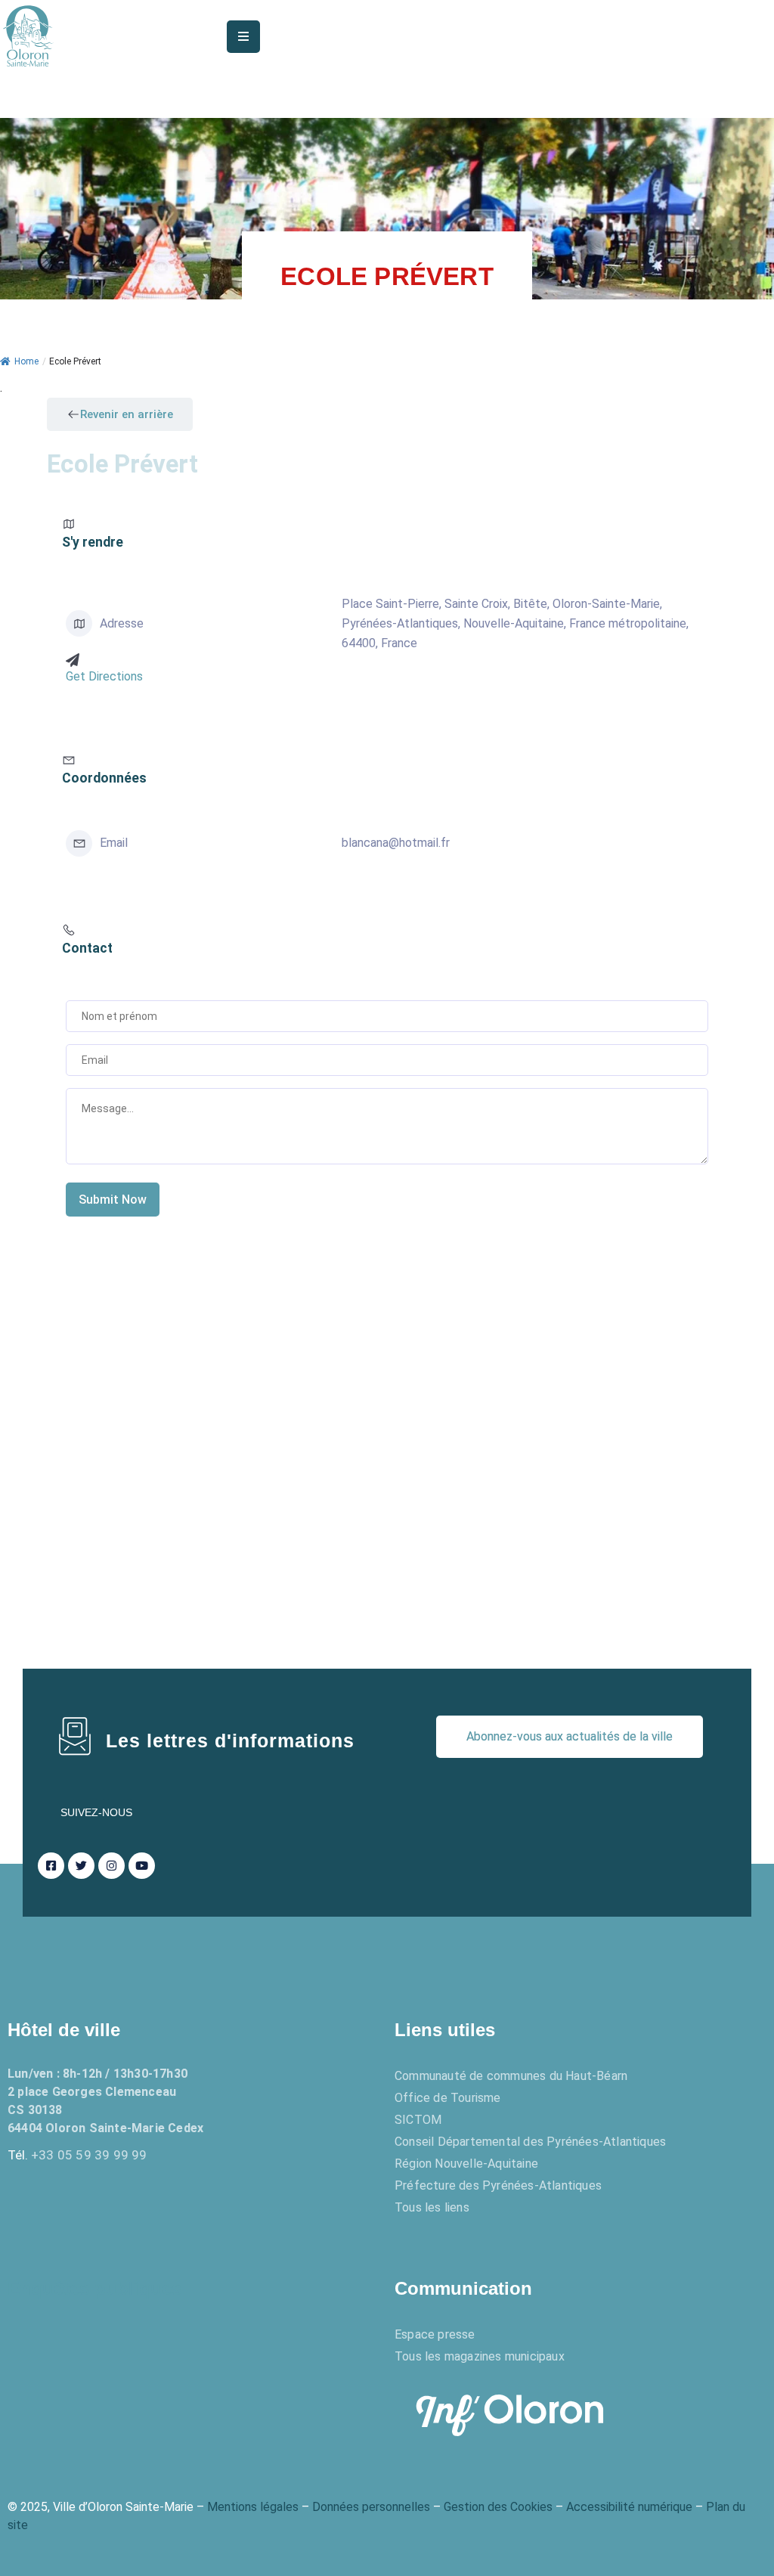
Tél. (77, 2155)
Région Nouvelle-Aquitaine (466, 2164)
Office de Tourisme (448, 2098)
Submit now (113, 1200)
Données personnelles (371, 2507)
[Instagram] (111, 1866)
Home (26, 361)
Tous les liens (432, 2207)
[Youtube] (142, 1866)
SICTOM (418, 2120)
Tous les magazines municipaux (480, 2356)
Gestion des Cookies (498, 2507)
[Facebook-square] (51, 1866)
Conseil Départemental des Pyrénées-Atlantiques (530, 2142)
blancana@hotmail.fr (396, 843)
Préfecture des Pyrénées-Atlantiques (498, 2185)
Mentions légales (253, 2507)
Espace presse (435, 2334)
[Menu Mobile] (243, 37)
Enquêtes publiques (94, 2288)
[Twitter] (81, 1866)
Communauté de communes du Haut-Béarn (511, 2076)
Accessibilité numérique (629, 2507)
